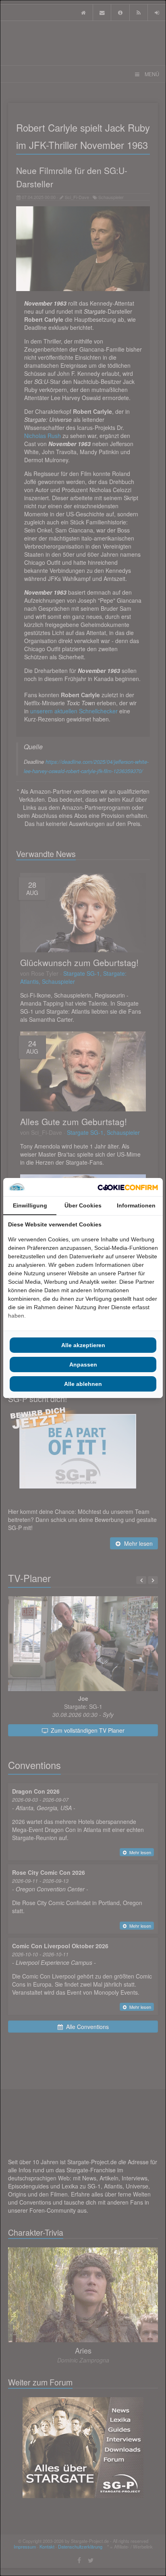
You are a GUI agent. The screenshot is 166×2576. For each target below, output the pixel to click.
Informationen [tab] (136, 1205)
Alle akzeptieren (83, 1345)
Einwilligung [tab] (30, 1205)
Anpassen (83, 1365)
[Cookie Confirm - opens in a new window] (128, 1187)
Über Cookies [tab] (83, 1205)
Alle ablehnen (83, 1384)
